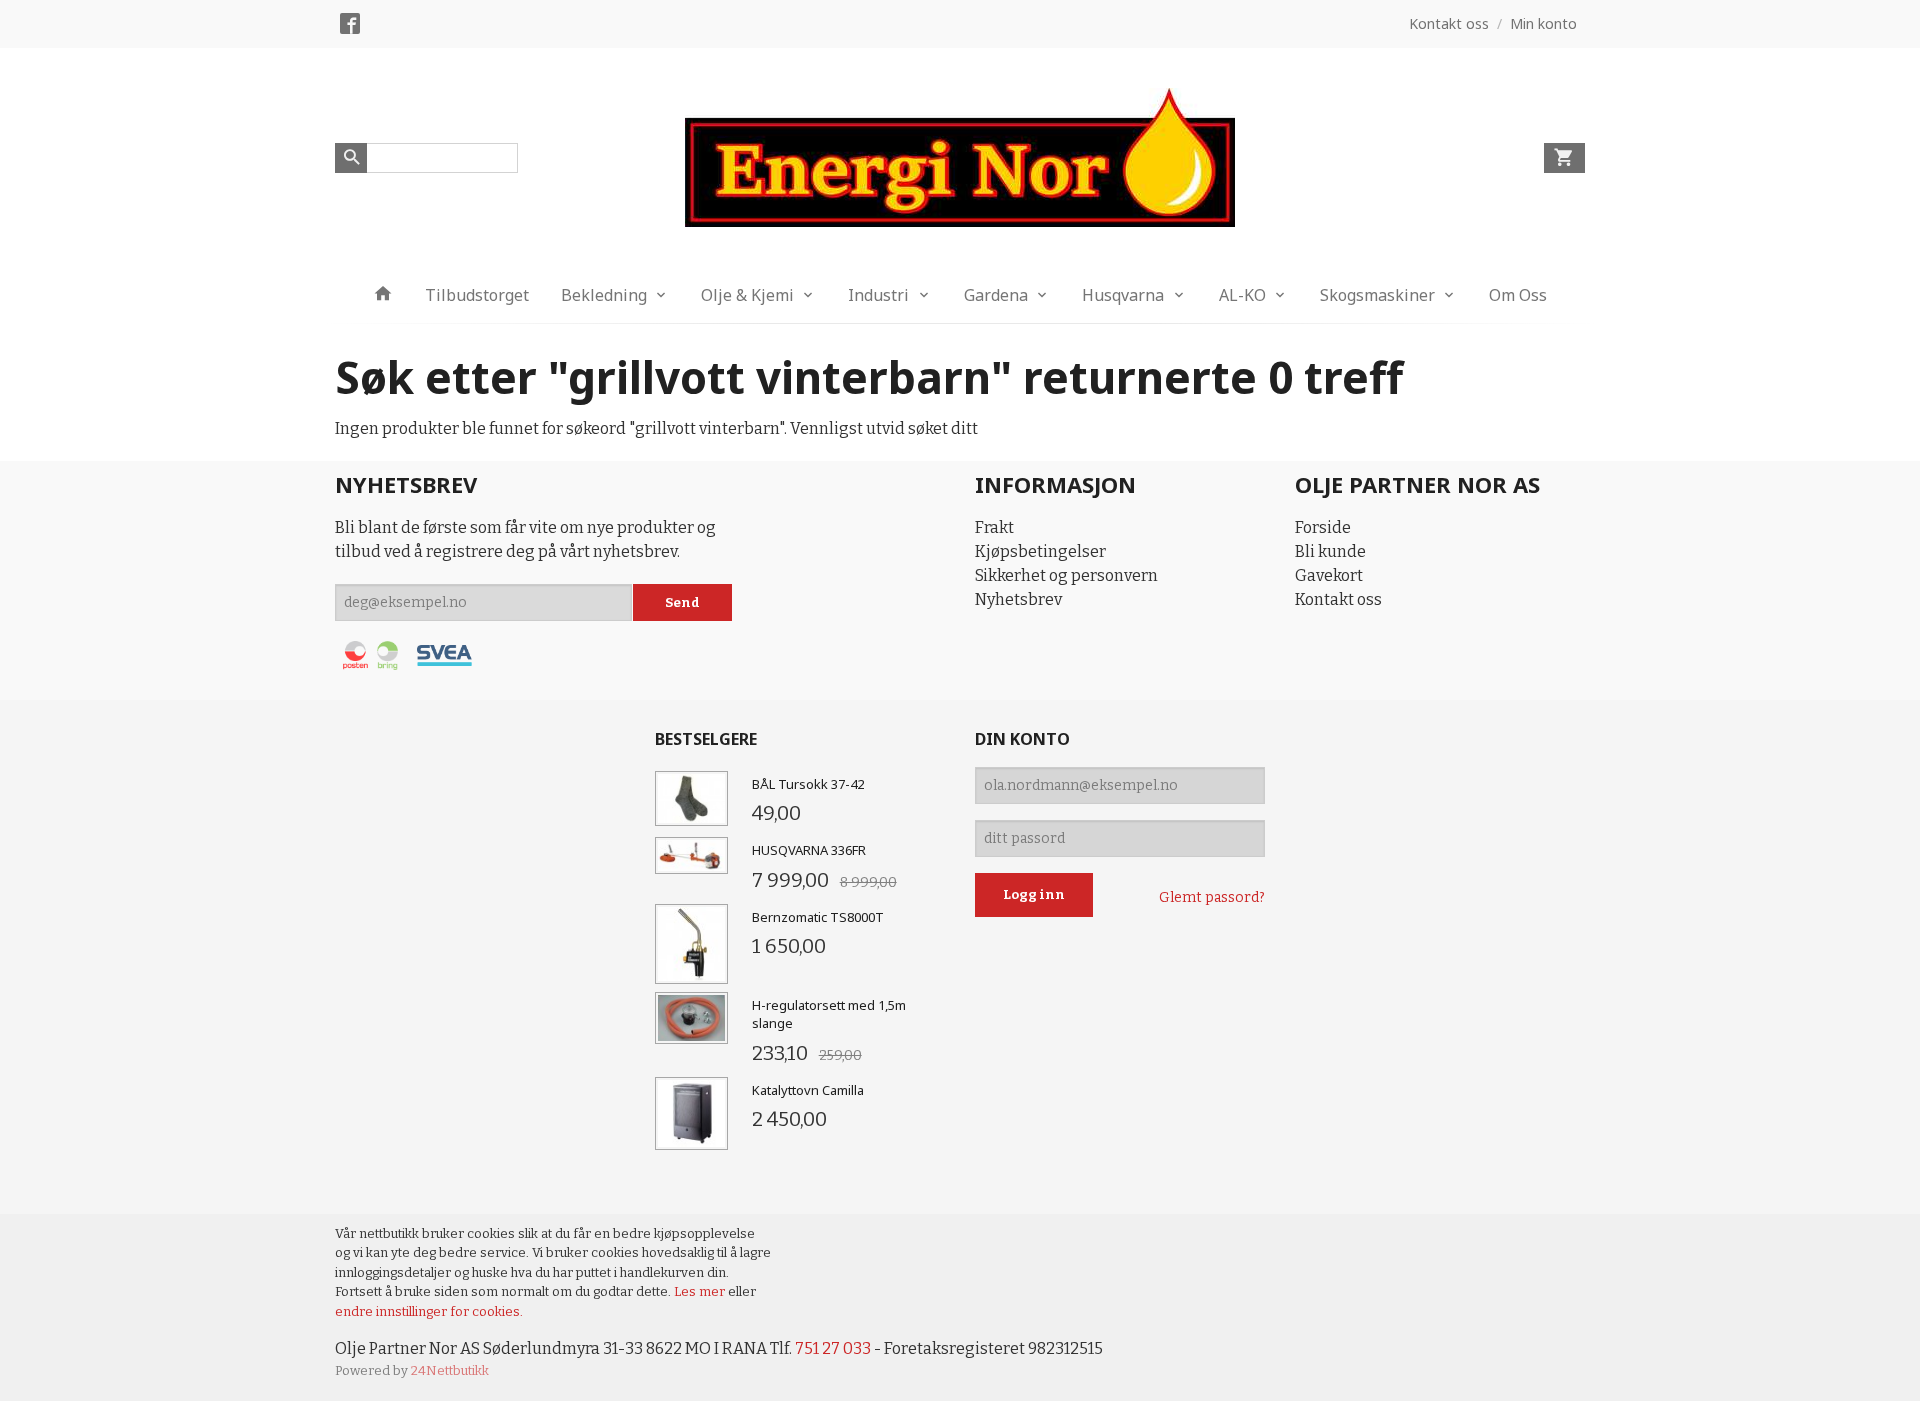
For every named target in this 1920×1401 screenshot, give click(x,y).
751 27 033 (833, 1348)
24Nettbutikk (450, 1370)
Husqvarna (1123, 295)
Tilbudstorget (477, 295)
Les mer (701, 1291)
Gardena (996, 295)
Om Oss (1518, 295)
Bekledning (604, 295)
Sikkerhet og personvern (1066, 575)
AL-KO (1242, 295)
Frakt (994, 527)
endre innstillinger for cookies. (429, 1311)
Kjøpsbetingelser (1040, 551)
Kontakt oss (1338, 599)
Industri (878, 295)
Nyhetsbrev (1018, 599)
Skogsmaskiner (1377, 295)
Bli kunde (1330, 551)
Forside (1323, 527)
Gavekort (1329, 575)
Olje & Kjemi (747, 295)
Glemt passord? (1212, 897)
